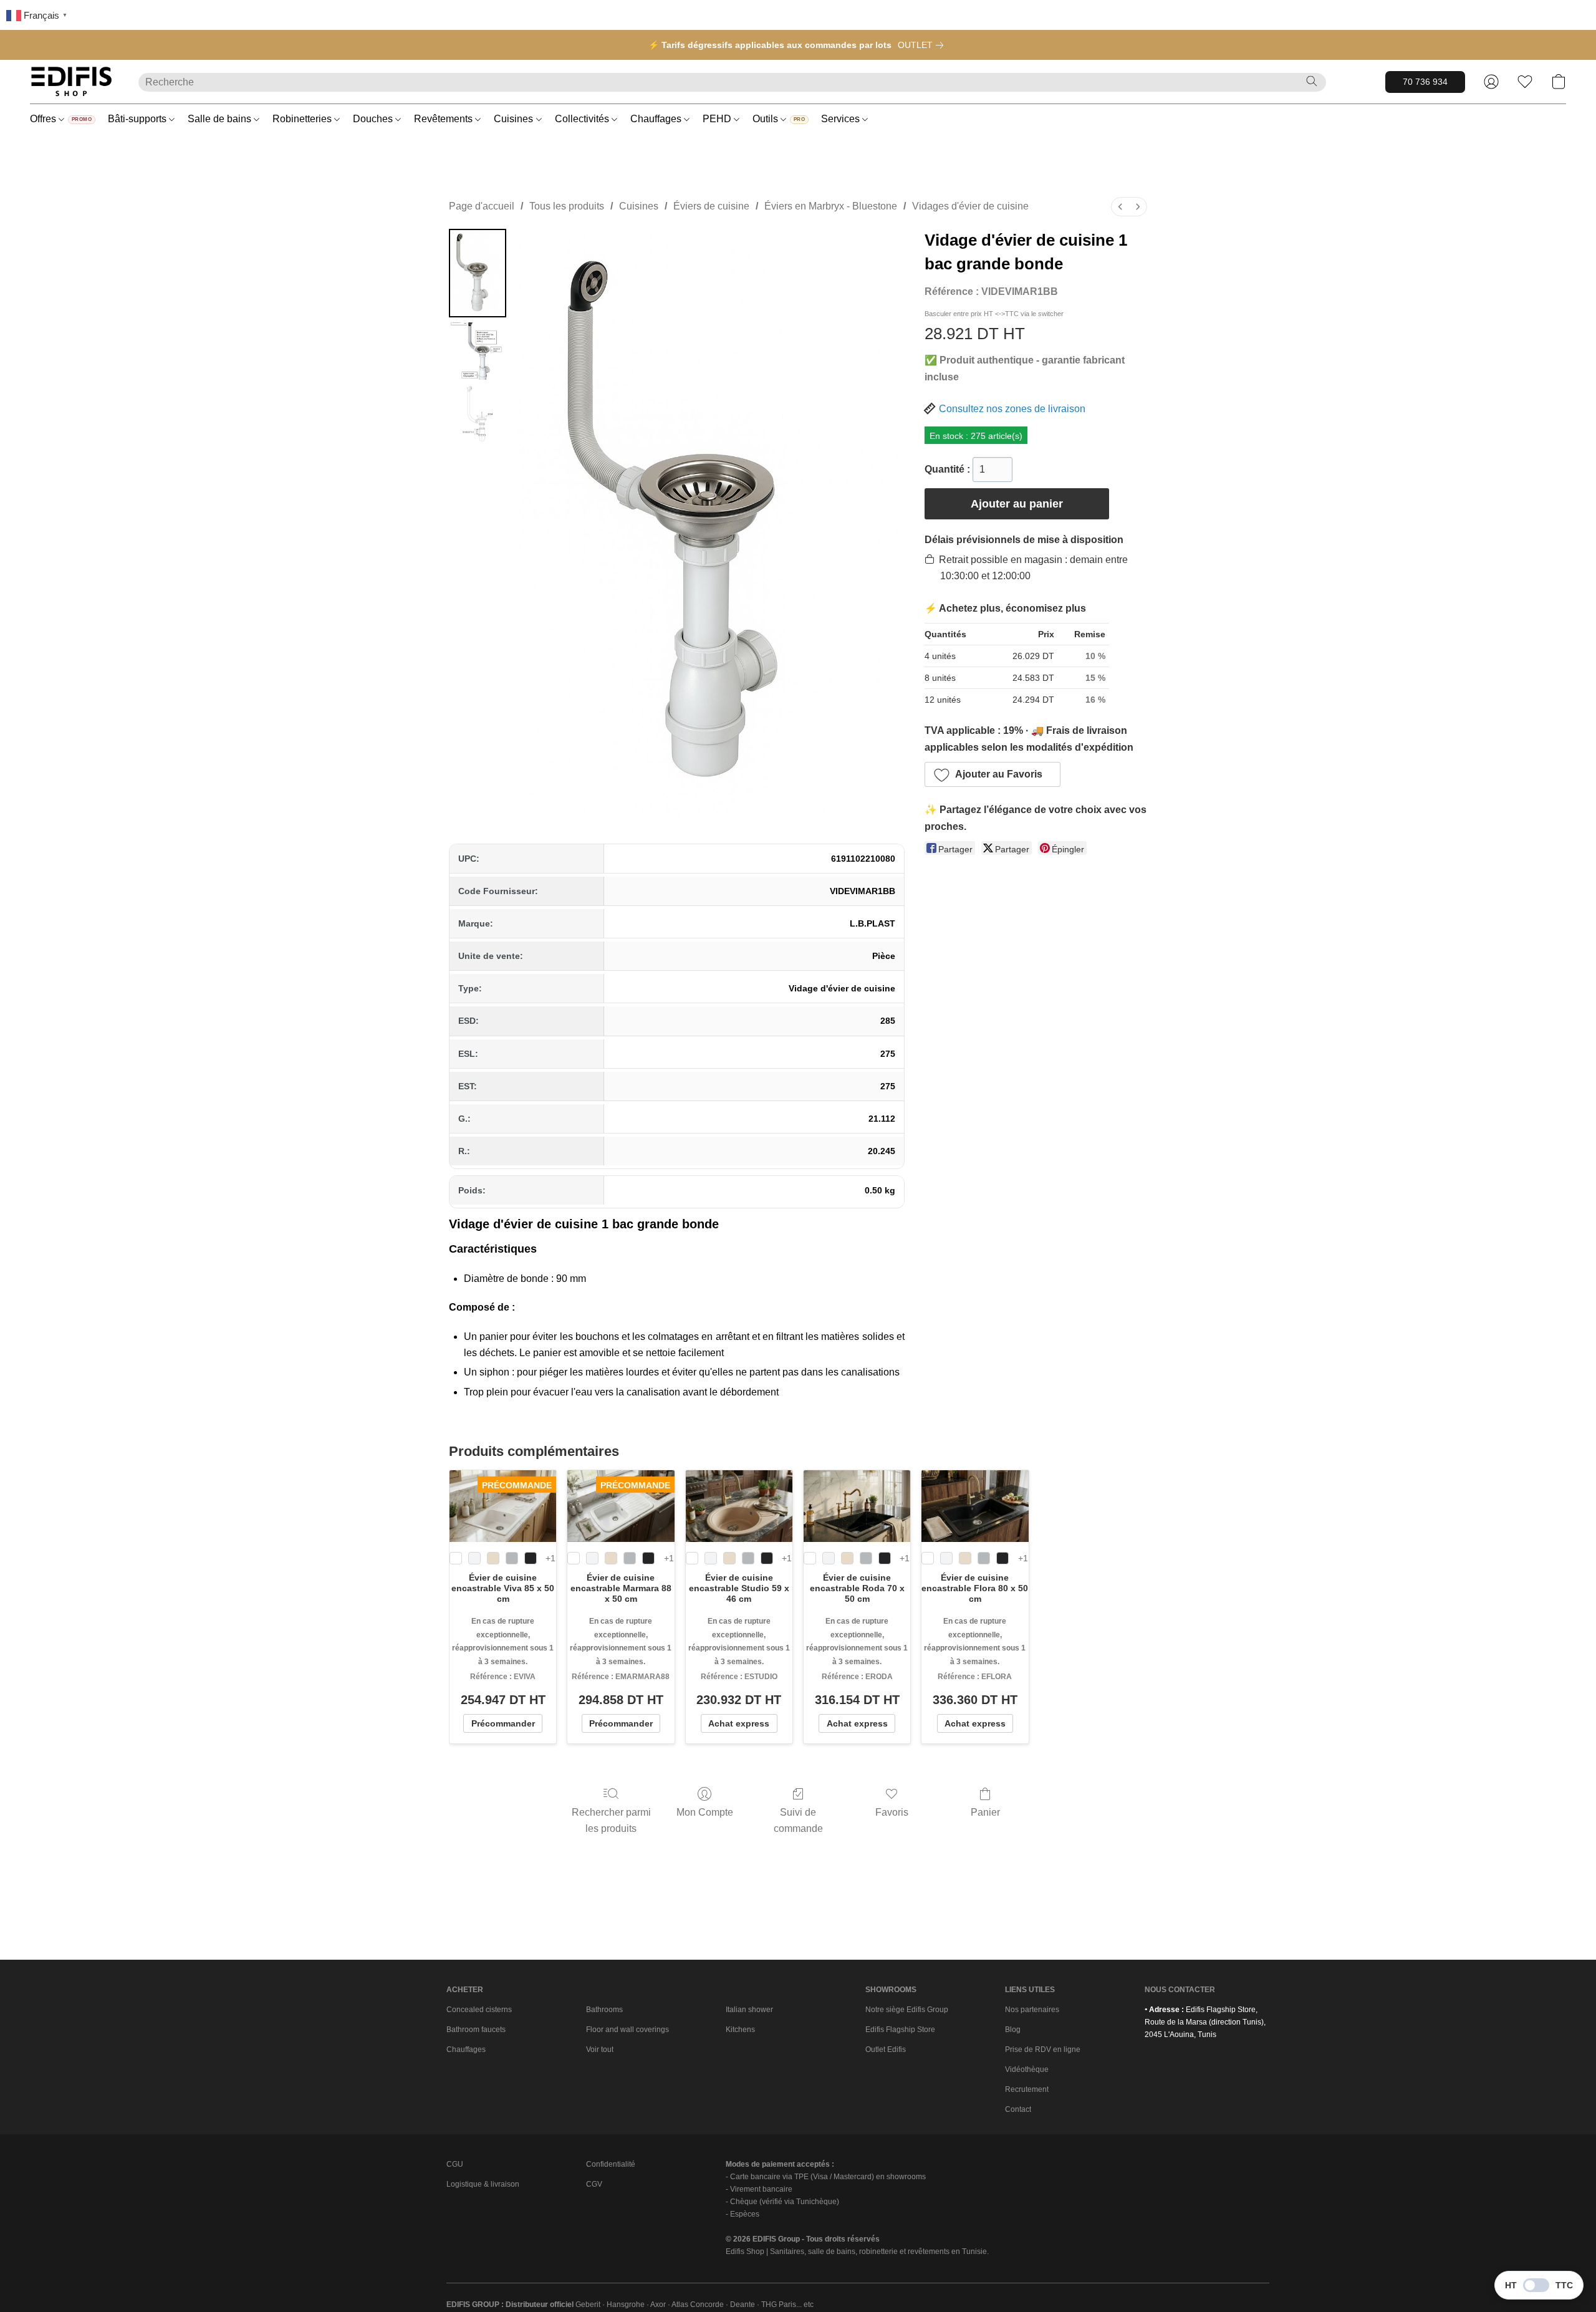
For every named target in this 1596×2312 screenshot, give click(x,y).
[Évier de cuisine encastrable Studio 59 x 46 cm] (739, 1506)
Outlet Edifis (886, 2049)
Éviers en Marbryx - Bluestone (831, 206)
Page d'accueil (482, 206)
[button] (72, 82)
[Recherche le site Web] (1312, 81)
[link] (923, 45)
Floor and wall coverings (627, 2030)
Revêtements (445, 119)
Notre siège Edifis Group (907, 2010)
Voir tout (600, 2049)
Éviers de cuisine (711, 206)
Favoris (892, 1812)
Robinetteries (303, 119)
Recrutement (1027, 2089)
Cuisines (515, 119)
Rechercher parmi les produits (611, 1820)
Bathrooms (604, 2010)
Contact (1018, 2109)
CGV (594, 2184)
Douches (374, 119)
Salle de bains (221, 119)
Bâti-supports (138, 119)
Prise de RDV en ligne (1043, 2049)
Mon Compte (705, 1812)
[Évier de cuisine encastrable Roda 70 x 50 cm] (857, 1506)
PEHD (718, 119)
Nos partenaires (1032, 2010)
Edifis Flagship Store (900, 2030)
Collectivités (583, 119)
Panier (985, 1812)
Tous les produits (567, 206)
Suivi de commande (798, 1820)
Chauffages (657, 119)
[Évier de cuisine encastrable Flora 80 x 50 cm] (975, 1506)
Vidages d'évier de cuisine (970, 206)
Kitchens (740, 2030)
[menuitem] (1120, 207)
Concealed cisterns (479, 2010)
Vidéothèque (1027, 2069)
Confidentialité (611, 2164)
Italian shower (749, 2010)
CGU (455, 2164)
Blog (1013, 2030)
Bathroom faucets (476, 2030)
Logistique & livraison (483, 2184)
